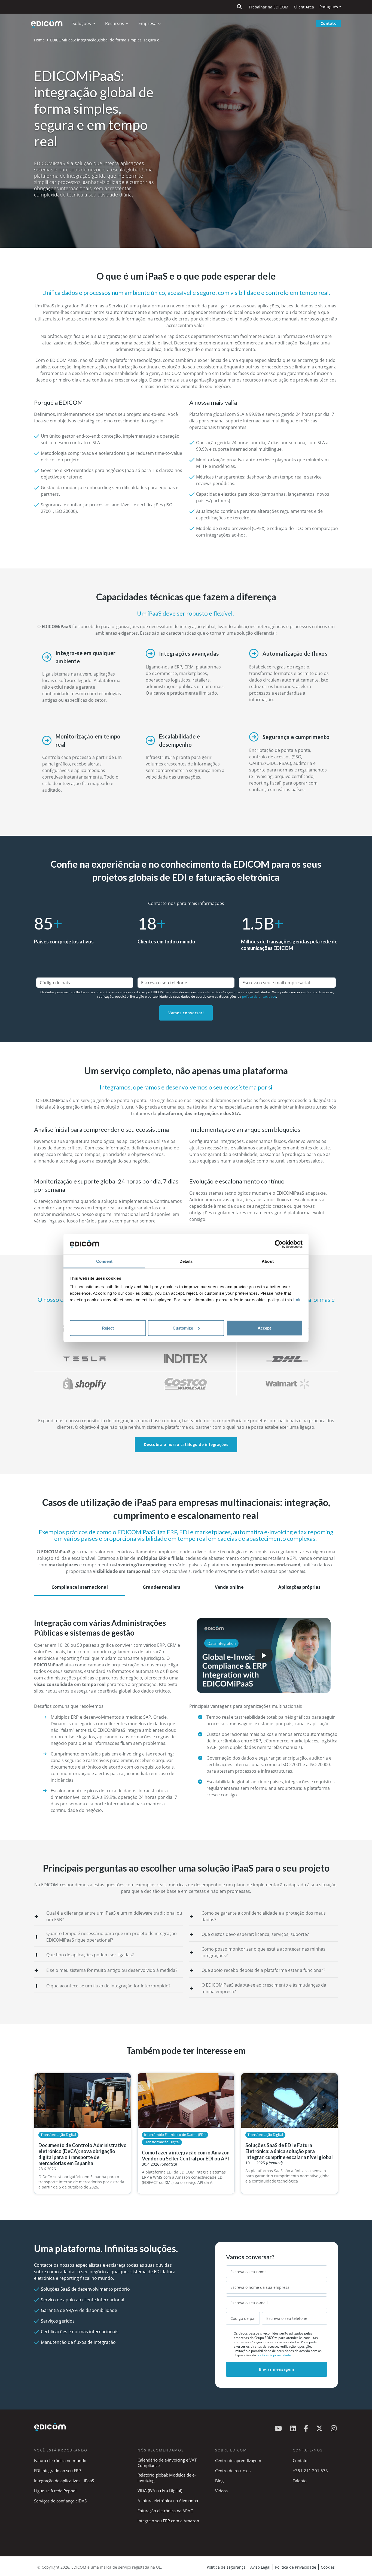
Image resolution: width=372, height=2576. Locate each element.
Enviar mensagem (277, 2369)
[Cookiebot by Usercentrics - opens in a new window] (279, 1244)
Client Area (304, 7)
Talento (300, 2481)
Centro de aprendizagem (238, 2460)
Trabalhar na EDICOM (269, 7)
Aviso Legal (260, 2567)
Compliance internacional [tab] (80, 1587)
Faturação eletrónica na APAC (165, 2511)
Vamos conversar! (186, 1013)
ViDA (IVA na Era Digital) (160, 2490)
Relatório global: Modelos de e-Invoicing (167, 2478)
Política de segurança (226, 2567)
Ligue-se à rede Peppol (55, 2491)
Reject (108, 1328)
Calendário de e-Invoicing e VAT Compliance (167, 2463)
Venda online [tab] (229, 1587)
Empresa (147, 23)
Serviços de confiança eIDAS (60, 2501)
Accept (264, 1328)
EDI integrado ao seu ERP (57, 2471)
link (297, 1300)
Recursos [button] (115, 23)
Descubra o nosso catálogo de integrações (186, 1444)
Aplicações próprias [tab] (299, 1587)
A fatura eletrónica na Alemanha (168, 2501)
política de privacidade (259, 996)
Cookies (328, 2567)
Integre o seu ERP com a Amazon (168, 2521)
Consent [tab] (104, 1261)
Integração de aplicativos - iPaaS (64, 2481)
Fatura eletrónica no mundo (60, 2460)
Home (39, 40)
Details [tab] (186, 1261)
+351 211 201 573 (310, 2471)
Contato (329, 23)
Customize (183, 1328)
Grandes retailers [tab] (161, 1587)
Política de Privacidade (296, 2567)
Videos (221, 2491)
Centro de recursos (233, 2471)
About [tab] (268, 1261)
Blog (219, 2481)
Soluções (82, 23)
